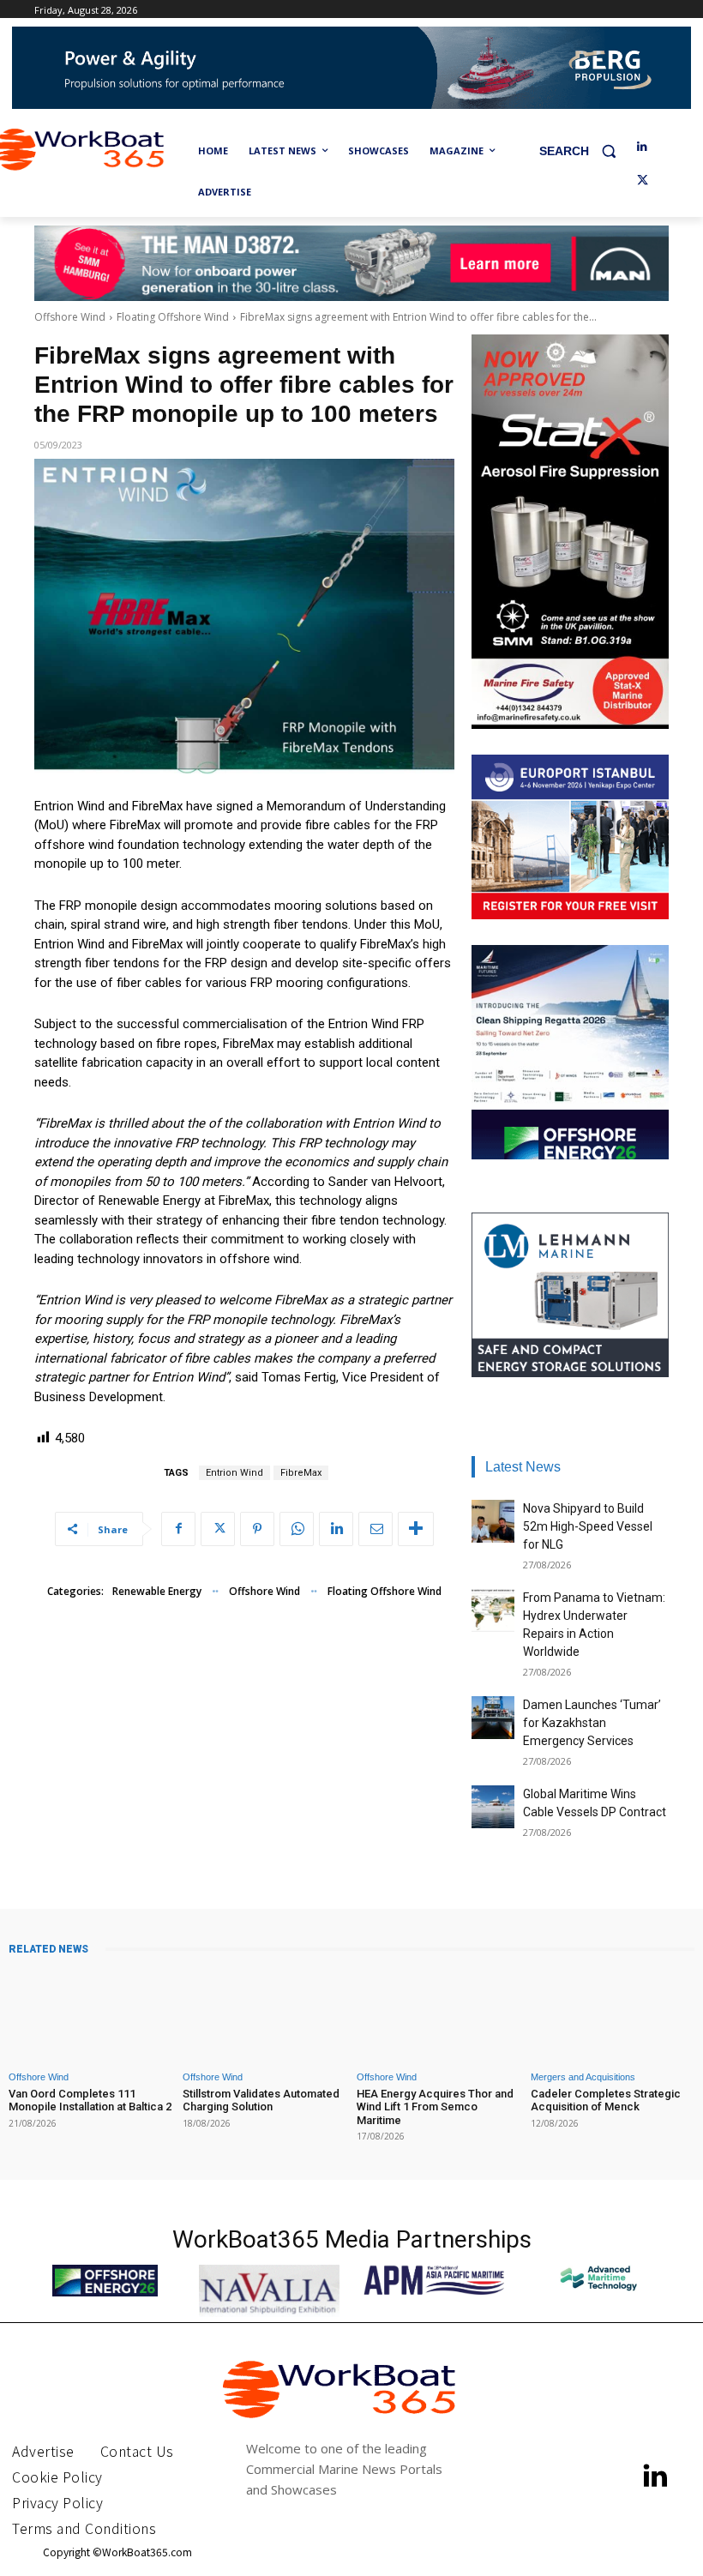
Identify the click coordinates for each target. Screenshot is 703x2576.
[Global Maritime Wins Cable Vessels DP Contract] (493, 1807)
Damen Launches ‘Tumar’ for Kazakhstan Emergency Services (592, 1723)
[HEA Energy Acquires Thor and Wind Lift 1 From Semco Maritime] (439, 2015)
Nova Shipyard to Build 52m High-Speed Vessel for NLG (588, 1526)
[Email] (376, 1529)
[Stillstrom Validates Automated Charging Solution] (264, 2015)
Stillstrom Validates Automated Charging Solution (261, 2101)
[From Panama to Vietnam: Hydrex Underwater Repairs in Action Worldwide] (493, 1610)
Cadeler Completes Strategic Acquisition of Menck (606, 2101)
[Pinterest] (257, 1529)
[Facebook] (178, 1529)
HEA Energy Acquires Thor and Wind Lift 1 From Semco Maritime (435, 2107)
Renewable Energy (157, 1591)
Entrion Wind (234, 1473)
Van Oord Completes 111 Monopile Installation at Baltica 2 (90, 2101)
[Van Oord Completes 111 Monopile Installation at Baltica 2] (90, 2015)
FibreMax (301, 1473)
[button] (584, 151)
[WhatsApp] (297, 1529)
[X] (643, 181)
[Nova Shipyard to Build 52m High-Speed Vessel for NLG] (493, 1521)
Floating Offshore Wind (173, 317)
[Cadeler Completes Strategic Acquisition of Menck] (613, 2015)
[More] (416, 1529)
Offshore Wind (70, 317)
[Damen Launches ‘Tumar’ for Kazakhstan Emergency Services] (493, 1718)
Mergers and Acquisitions (583, 2077)
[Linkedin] (643, 147)
